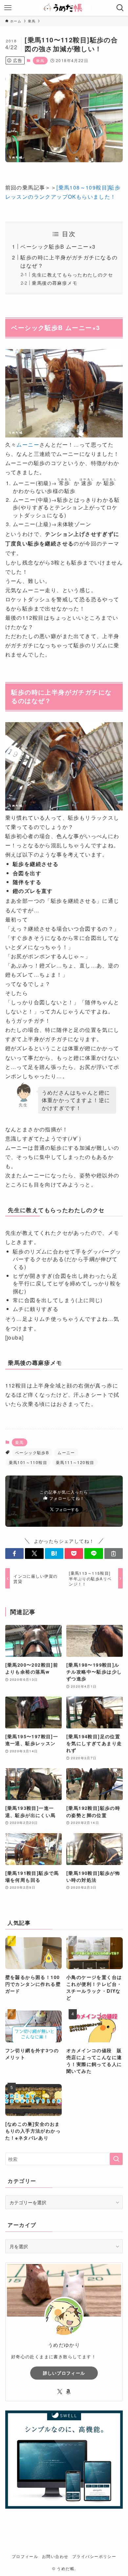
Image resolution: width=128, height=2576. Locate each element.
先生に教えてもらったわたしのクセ (72, 275)
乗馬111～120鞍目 (75, 1462)
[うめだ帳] (64, 8)
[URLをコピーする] (114, 1554)
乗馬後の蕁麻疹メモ (55, 283)
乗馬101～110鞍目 (28, 1462)
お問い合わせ (55, 2556)
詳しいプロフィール (64, 2373)
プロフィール (25, 2556)
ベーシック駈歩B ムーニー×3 (58, 246)
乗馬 (40, 60)
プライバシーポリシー (94, 2556)
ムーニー (28, 444)
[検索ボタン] (120, 8)
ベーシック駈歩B (32, 1452)
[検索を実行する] (116, 2159)
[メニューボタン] (8, 8)
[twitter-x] (60, 2392)
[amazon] (68, 2392)
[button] (14, 1554)
